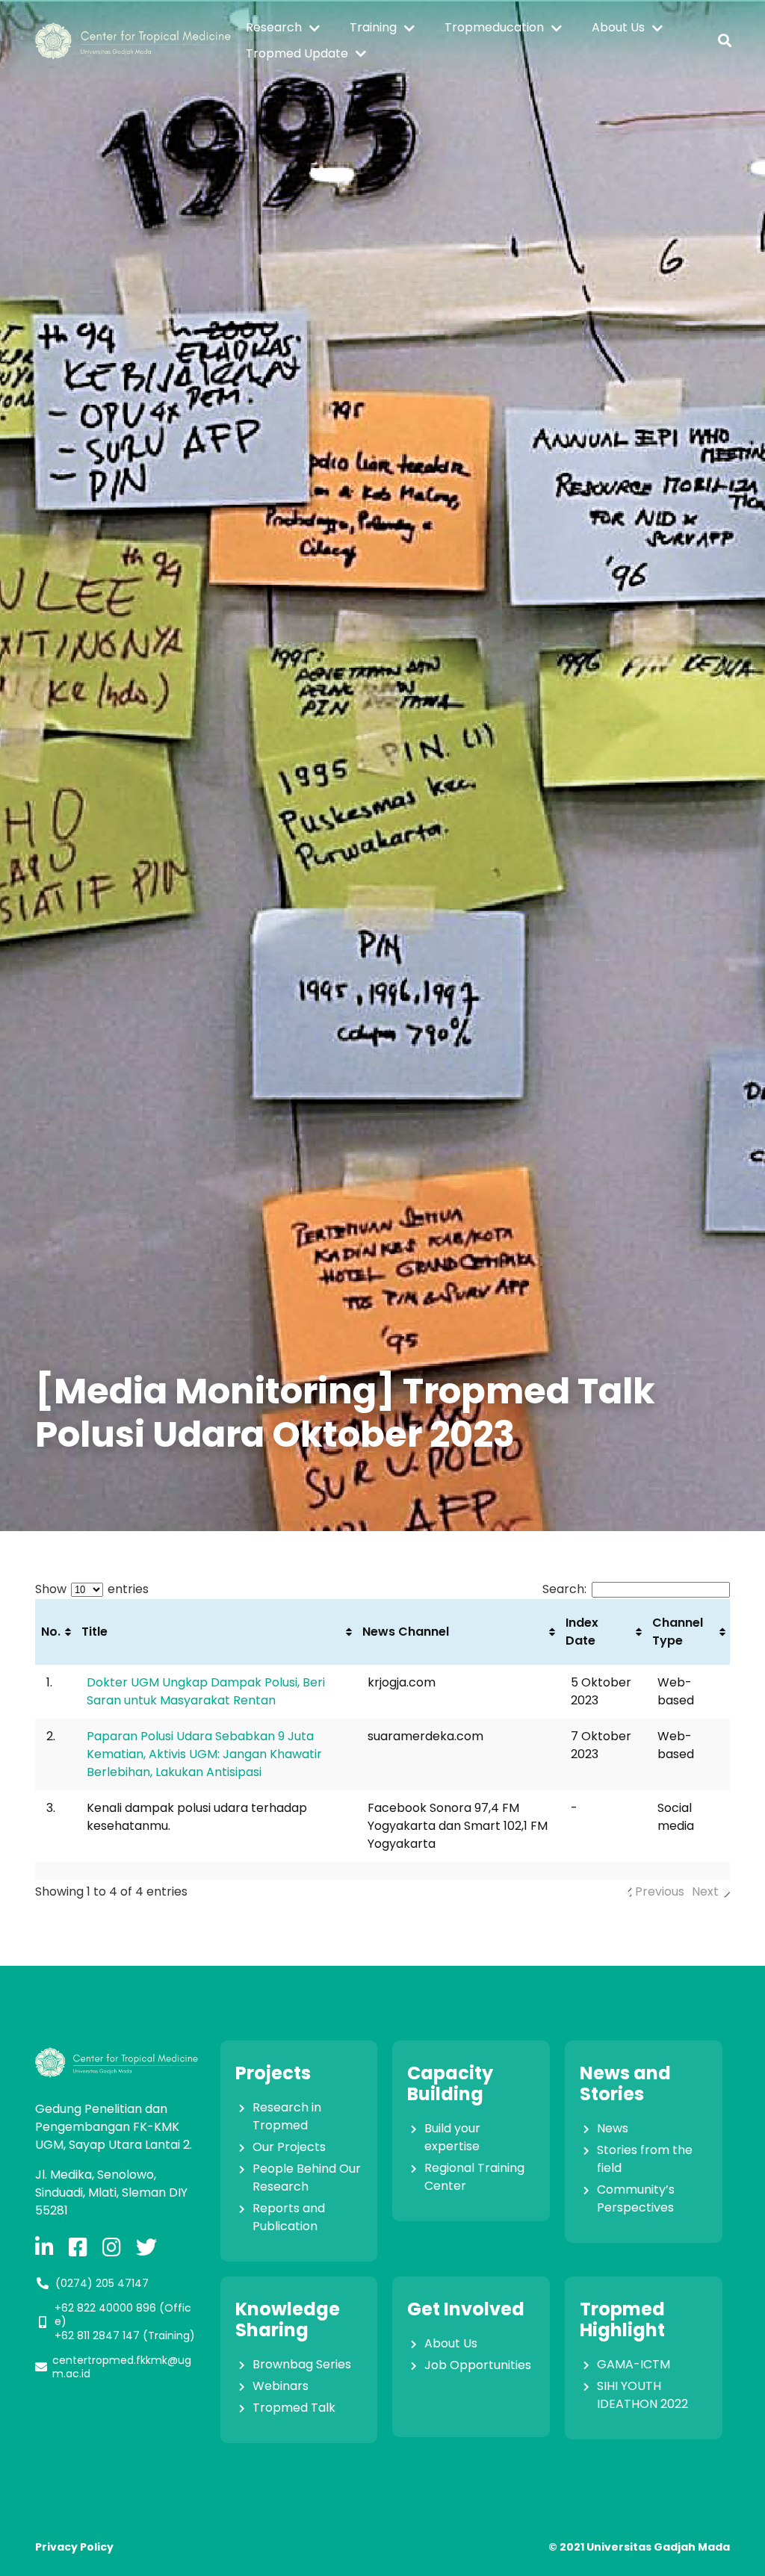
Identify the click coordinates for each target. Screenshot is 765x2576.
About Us (618, 27)
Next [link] (705, 1891)
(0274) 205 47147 (102, 2283)
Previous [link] (660, 1891)
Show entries (92, 1589)
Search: (564, 1589)
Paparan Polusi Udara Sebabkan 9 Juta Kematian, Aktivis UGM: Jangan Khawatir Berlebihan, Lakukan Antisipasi (204, 1754)
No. (51, 1632)
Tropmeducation (494, 27)
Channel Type (678, 1632)
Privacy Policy (74, 2547)
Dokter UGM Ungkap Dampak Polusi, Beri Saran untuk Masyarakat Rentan (206, 1691)
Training (373, 27)
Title (95, 1632)
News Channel (406, 1632)
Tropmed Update (297, 53)
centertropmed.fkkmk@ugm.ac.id (122, 2367)
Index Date (582, 1632)
